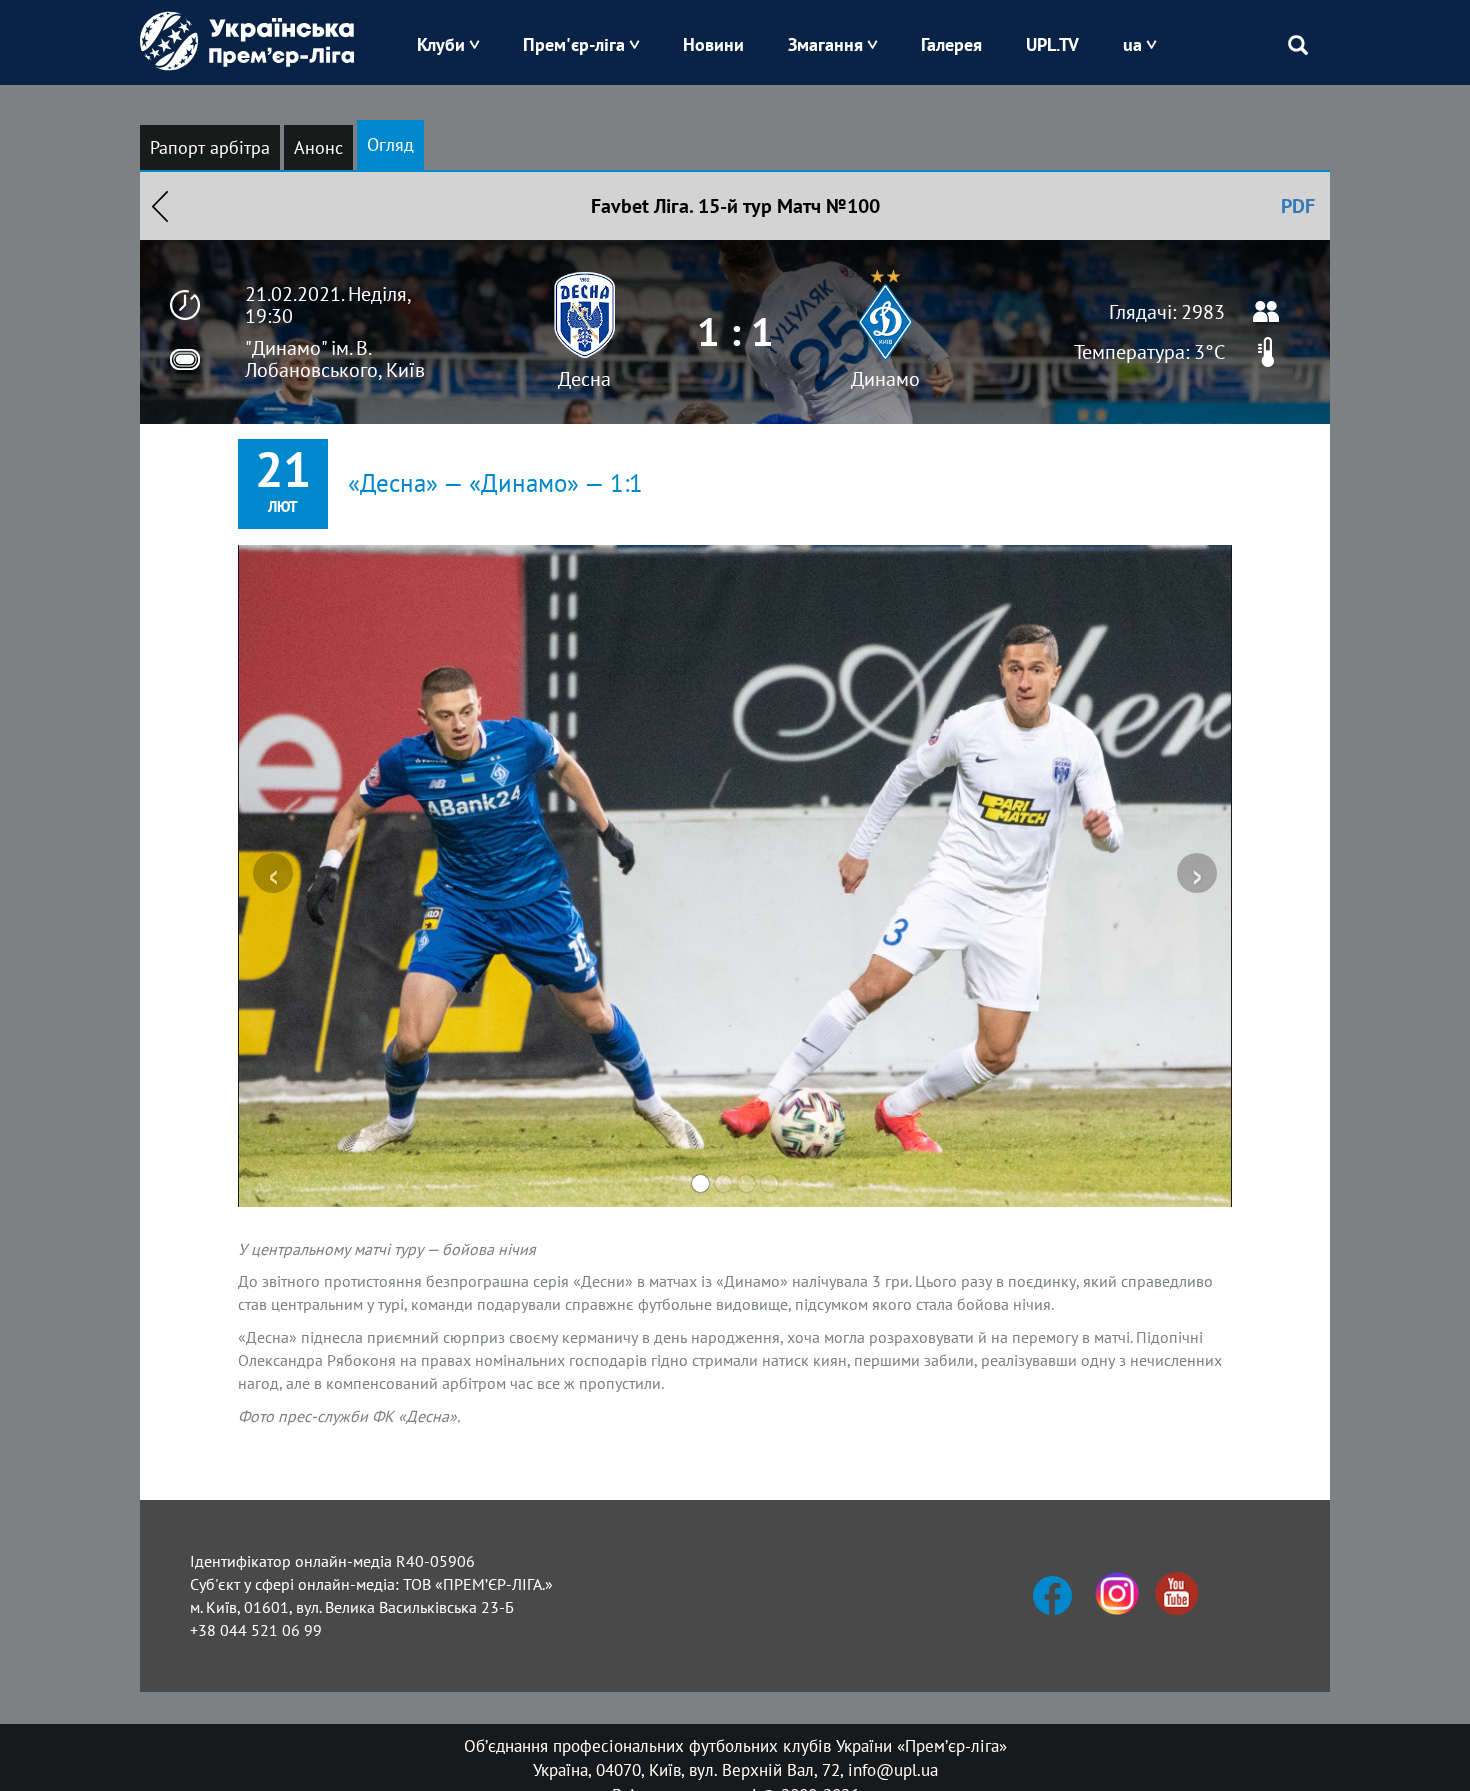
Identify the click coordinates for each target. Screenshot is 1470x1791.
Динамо (885, 379)
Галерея (951, 44)
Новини (713, 44)
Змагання (825, 44)
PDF (1298, 206)
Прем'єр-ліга (574, 44)
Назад (160, 206)
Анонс (318, 147)
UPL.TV (1052, 44)
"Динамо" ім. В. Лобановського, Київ (335, 359)
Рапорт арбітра (210, 147)
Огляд (390, 144)
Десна (584, 379)
